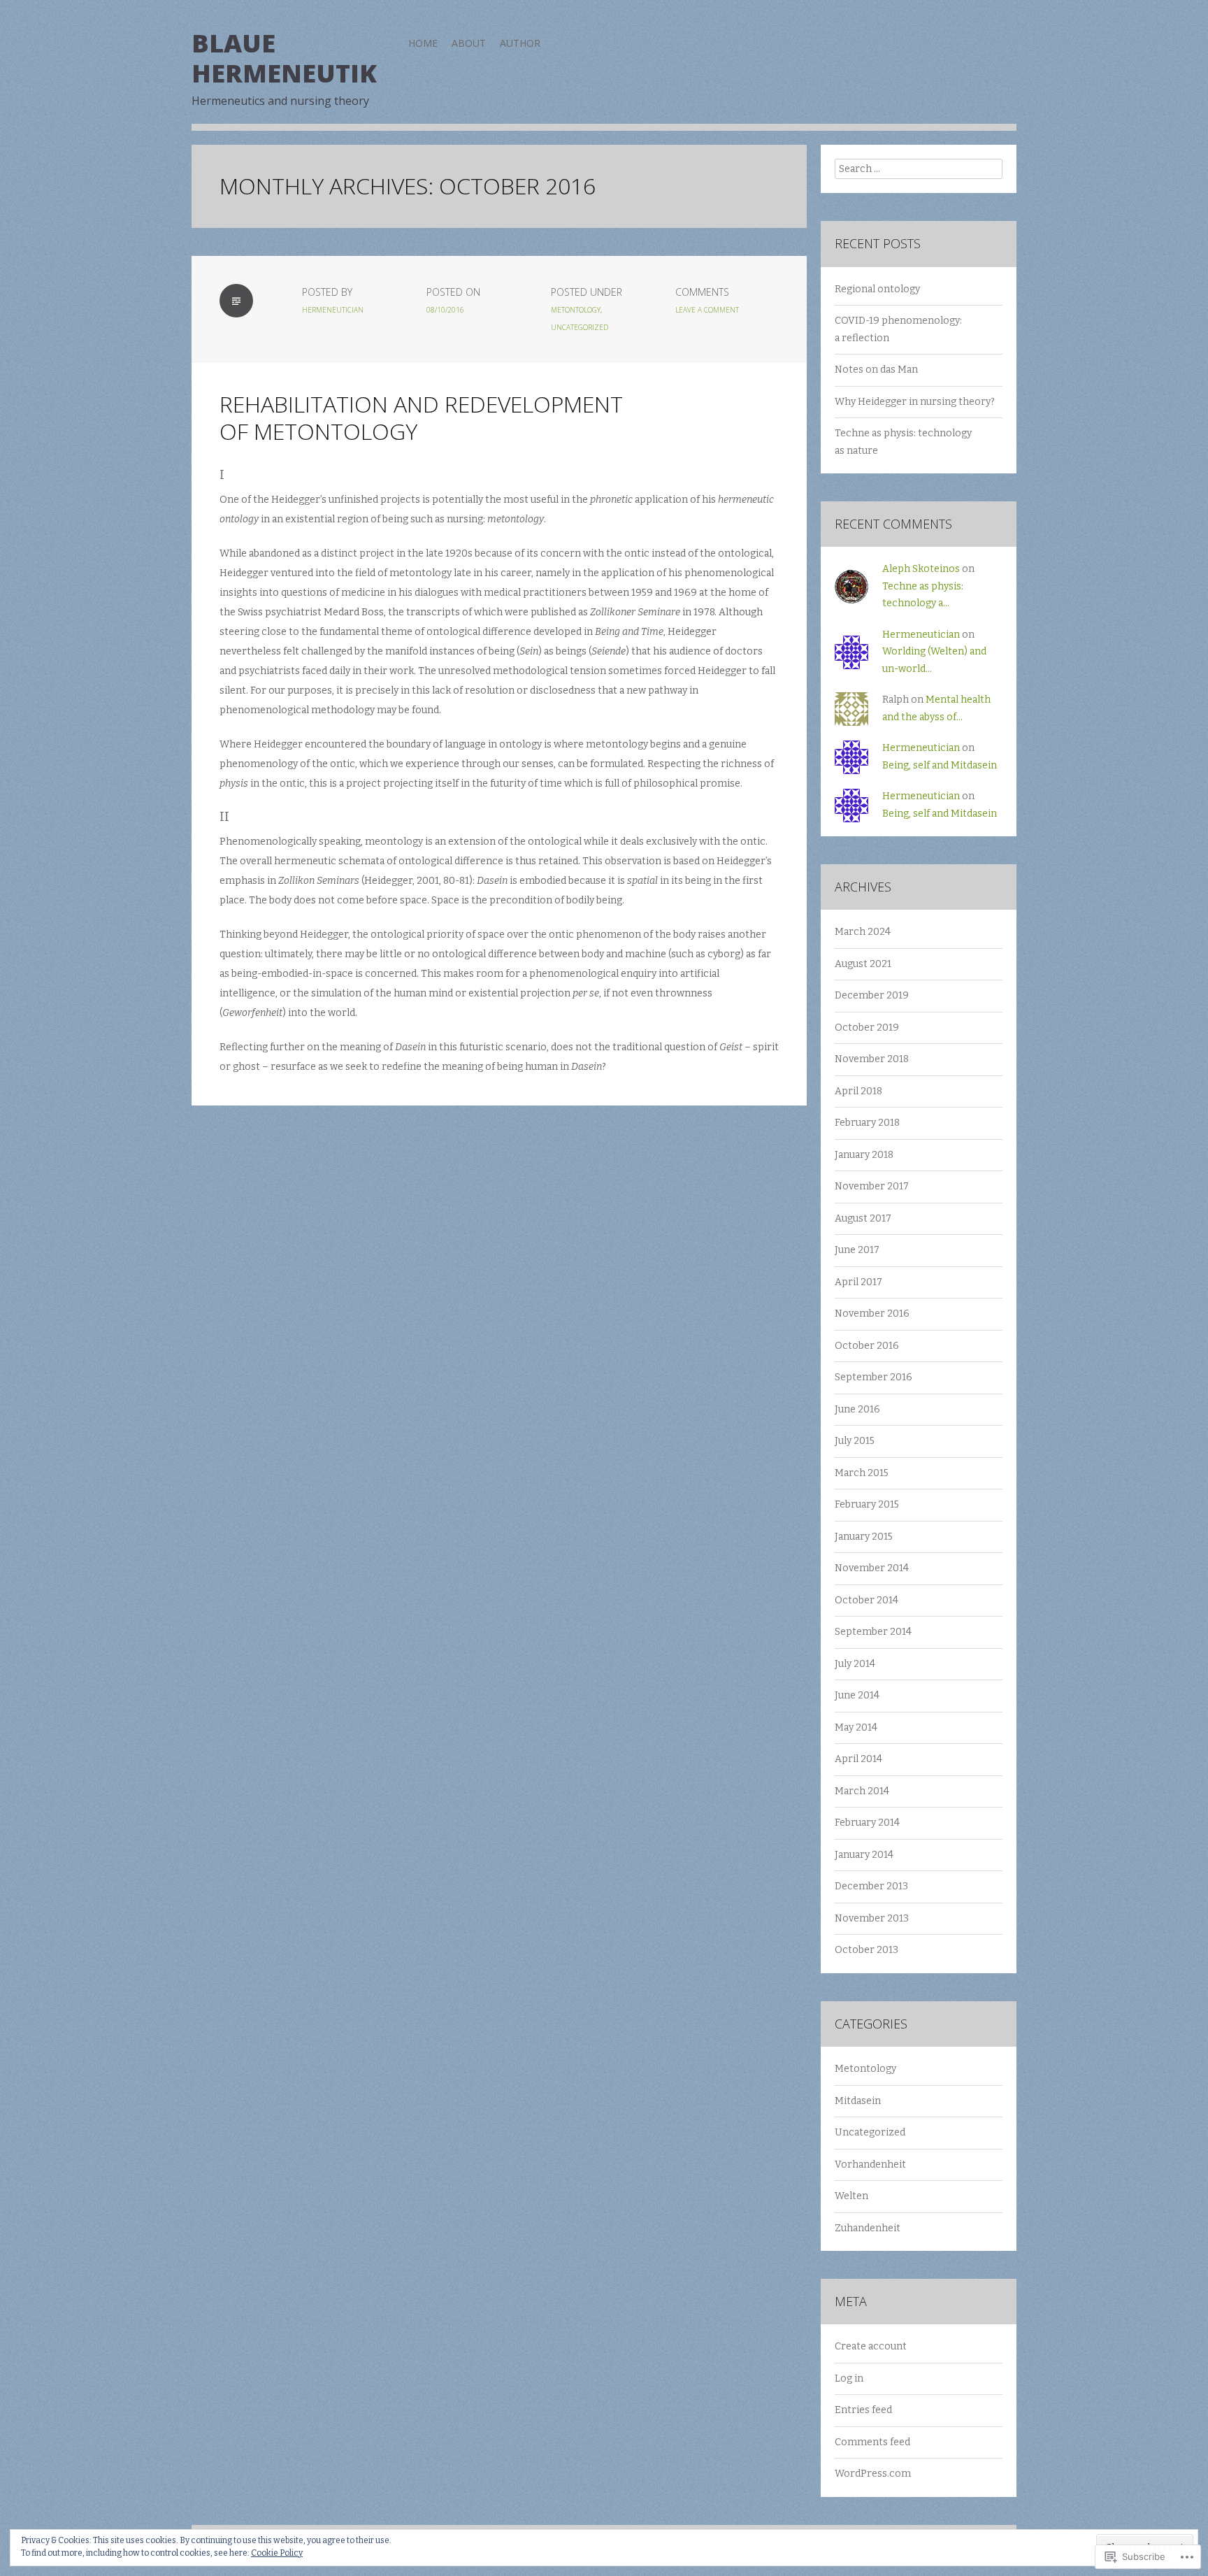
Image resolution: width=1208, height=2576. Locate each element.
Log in (849, 2378)
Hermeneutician (333, 310)
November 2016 (872, 1314)
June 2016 (857, 1409)
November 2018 (872, 1059)
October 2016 (867, 1346)
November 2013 (872, 1918)
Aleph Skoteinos (921, 569)
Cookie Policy (277, 2553)
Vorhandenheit (870, 2164)
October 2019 (867, 1028)
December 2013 (871, 1886)
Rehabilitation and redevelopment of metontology (421, 417)
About (469, 43)
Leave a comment (707, 310)
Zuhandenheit (868, 2228)
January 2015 (864, 1537)
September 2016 (873, 1377)
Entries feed (863, 2410)
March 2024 (863, 932)
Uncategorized (580, 327)
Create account (871, 2346)
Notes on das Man (876, 370)
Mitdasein (858, 2101)
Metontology (576, 310)
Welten (851, 2196)
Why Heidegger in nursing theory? (915, 402)
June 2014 (857, 1695)
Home (423, 43)
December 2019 (872, 995)
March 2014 (862, 1791)
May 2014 (856, 1727)
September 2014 (873, 1632)
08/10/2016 (445, 310)
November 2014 (872, 1568)
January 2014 (864, 1855)
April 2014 (858, 1759)
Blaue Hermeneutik (284, 58)
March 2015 (862, 1473)
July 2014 (855, 1664)
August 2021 (863, 964)
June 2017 (857, 1250)
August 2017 (863, 1218)
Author (520, 43)
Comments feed (872, 2442)
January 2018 (864, 1155)
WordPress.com (873, 2474)
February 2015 (867, 1504)
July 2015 (855, 1441)
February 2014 (867, 1823)
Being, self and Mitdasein (940, 765)
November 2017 (872, 1186)
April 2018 (858, 1091)
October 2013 (867, 1950)
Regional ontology (877, 289)
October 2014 (867, 1600)
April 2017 (858, 1282)
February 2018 (867, 1123)
